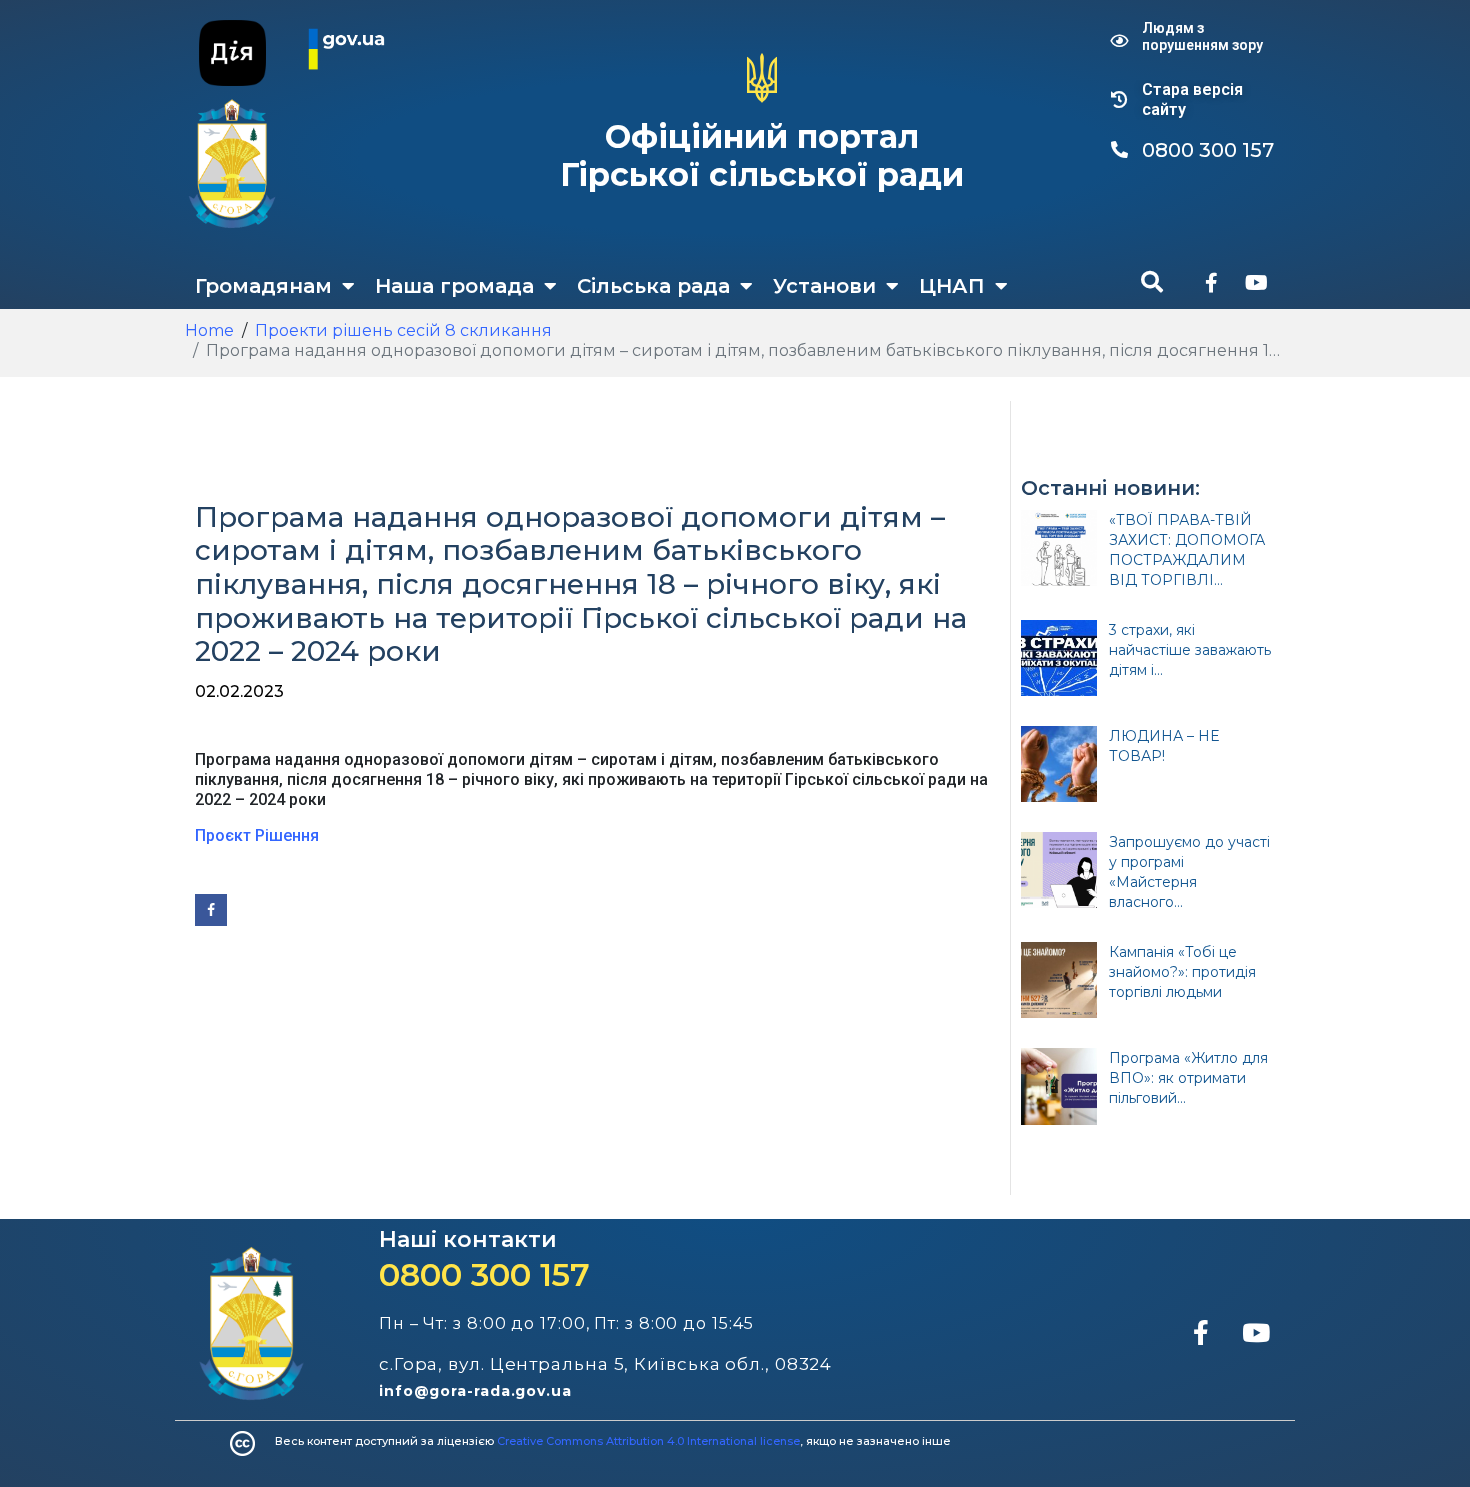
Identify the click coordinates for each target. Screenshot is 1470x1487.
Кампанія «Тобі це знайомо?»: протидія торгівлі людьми (1182, 972)
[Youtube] (1256, 283)
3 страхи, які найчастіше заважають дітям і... (1190, 650)
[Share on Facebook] (211, 910)
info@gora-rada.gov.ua (475, 1391)
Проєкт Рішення (257, 835)
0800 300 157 (484, 1274)
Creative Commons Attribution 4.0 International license (648, 1441)
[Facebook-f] (1211, 283)
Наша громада (454, 286)
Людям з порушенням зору (1202, 36)
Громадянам (263, 286)
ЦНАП (952, 286)
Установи (824, 286)
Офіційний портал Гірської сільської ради (762, 155)
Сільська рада (653, 286)
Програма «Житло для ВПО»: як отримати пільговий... (1188, 1078)
